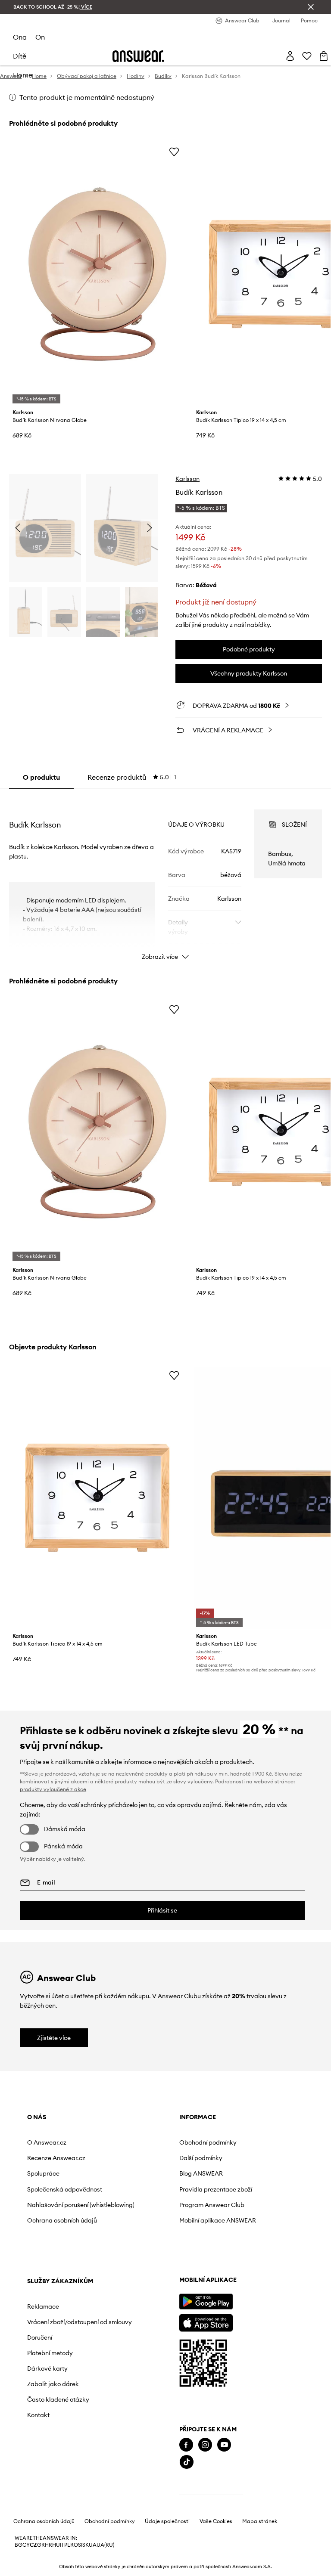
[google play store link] (206, 2302)
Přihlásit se (162, 1910)
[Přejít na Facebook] (186, 2445)
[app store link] (206, 2322)
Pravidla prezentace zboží (216, 2189)
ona (20, 37)
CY (26, 2545)
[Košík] (324, 56)
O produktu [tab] (41, 777)
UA (93, 2545)
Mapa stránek (260, 2521)
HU (56, 2545)
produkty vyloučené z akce (53, 1789)
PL (67, 2545)
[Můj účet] (290, 56)
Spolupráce (43, 2173)
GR (41, 2545)
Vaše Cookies (216, 2521)
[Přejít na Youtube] (224, 2445)
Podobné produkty (249, 649)
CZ (33, 2545)
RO (74, 2545)
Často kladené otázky (58, 2399)
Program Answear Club (212, 2205)
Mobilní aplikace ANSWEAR (218, 2220)
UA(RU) (105, 2545)
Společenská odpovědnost (65, 2189)
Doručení (40, 2337)
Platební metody (50, 2353)
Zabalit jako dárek (53, 2384)
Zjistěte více (54, 2038)
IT (62, 2545)
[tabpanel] (166, 877)
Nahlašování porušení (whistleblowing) (81, 2205)
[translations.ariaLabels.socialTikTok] (187, 2462)
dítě (20, 56)
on (40, 37)
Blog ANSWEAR (201, 2173)
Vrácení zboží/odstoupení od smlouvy (80, 2322)
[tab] (132, 777)
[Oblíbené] (307, 56)
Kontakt (38, 2415)
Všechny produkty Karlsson (249, 673)
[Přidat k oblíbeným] (174, 152)
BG (19, 2545)
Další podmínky (201, 2158)
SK (86, 2545)
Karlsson (187, 479)
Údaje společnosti (167, 2521)
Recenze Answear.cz (56, 2158)
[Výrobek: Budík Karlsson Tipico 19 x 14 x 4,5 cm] (98, 1498)
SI (80, 2545)
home (23, 75)
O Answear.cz (47, 2142)
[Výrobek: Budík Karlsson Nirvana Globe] (98, 274)
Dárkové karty (47, 2368)
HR (48, 2545)
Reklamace (43, 2306)
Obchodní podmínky (208, 2142)
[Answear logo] (138, 56)
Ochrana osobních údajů (62, 2220)
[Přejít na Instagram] (205, 2445)
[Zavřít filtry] (311, 7)
